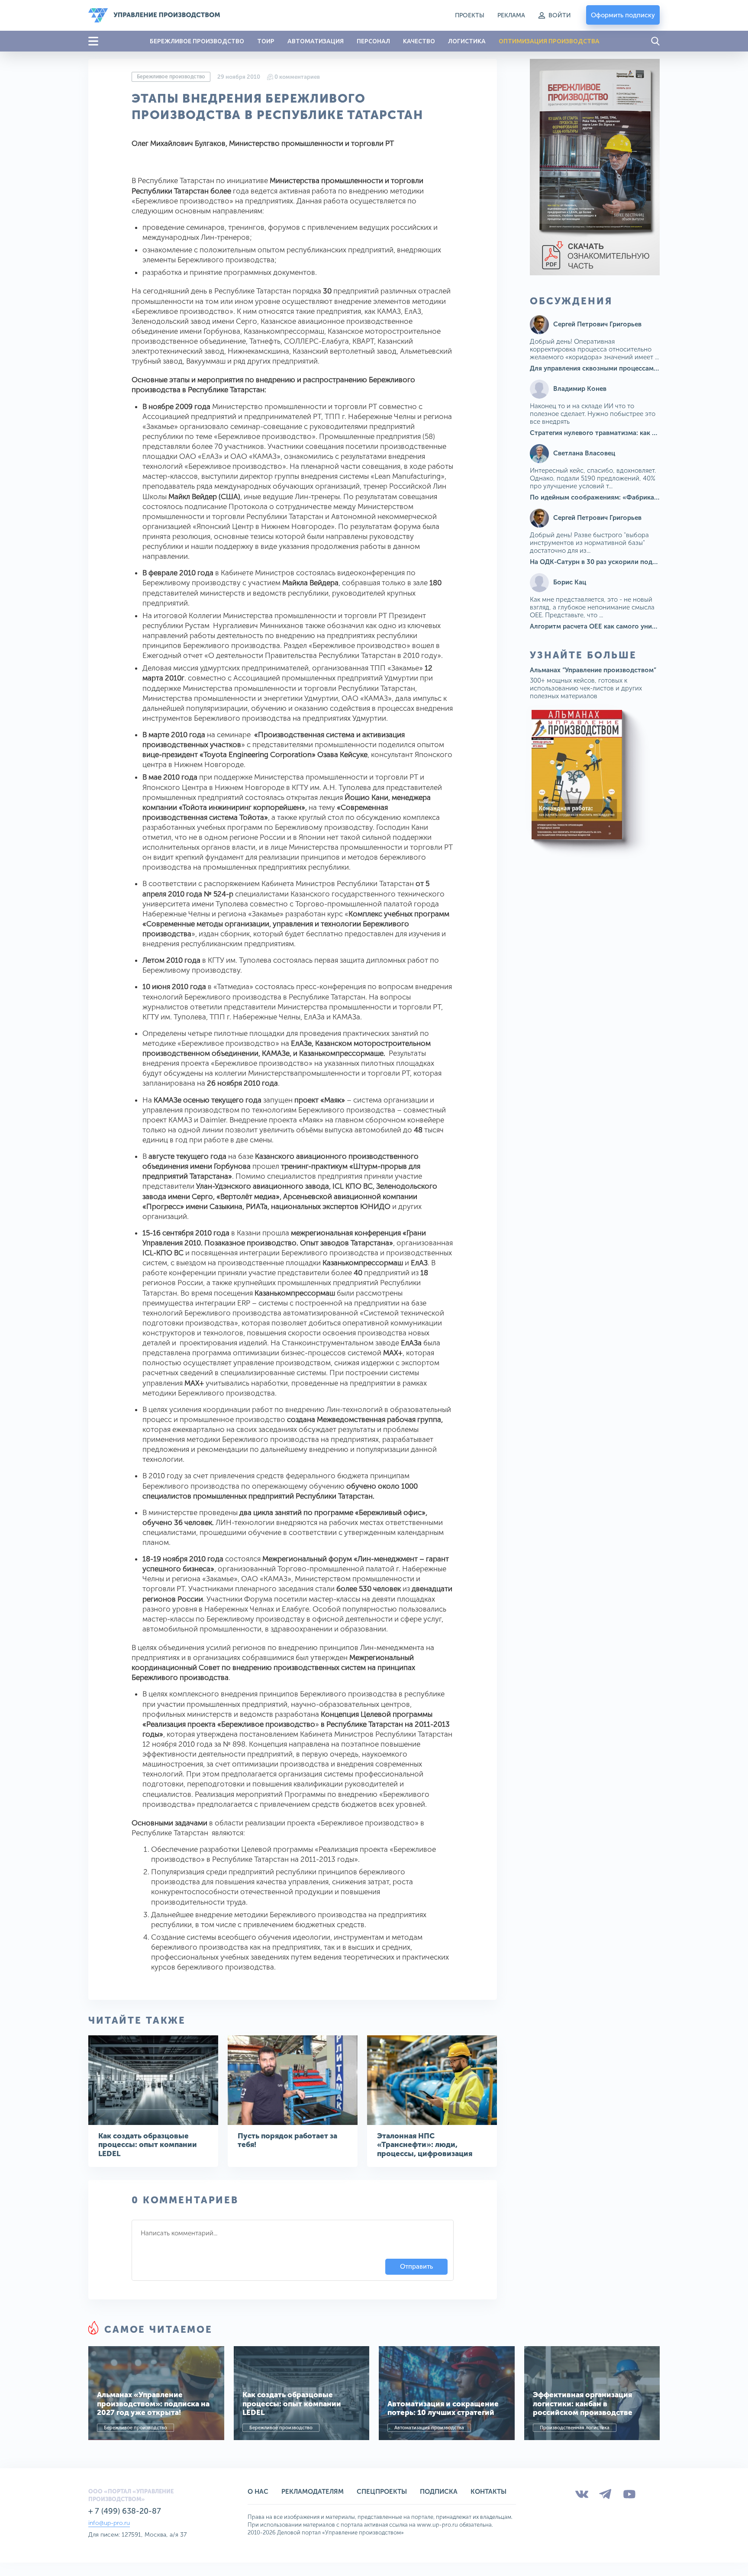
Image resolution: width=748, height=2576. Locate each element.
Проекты (470, 15)
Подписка (439, 2492)
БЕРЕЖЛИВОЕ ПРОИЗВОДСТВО (197, 41)
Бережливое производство (171, 77)
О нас (258, 2492)
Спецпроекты (382, 2492)
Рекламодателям (313, 2492)
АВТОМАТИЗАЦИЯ (316, 41)
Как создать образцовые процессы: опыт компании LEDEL (148, 2145)
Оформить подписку (623, 15)
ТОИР (266, 41)
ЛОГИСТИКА (467, 41)
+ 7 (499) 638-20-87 (125, 2511)
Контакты (488, 2492)
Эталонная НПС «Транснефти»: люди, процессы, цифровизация (425, 2145)
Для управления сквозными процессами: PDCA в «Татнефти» (626, 368)
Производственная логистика (575, 2428)
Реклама (511, 15)
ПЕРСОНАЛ (373, 41)
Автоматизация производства (429, 2428)
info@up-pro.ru (109, 2523)
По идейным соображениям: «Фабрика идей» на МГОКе (619, 497)
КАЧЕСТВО (419, 41)
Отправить (416, 2266)
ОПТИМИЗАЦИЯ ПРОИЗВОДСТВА (549, 41)
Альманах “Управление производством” (593, 670)
